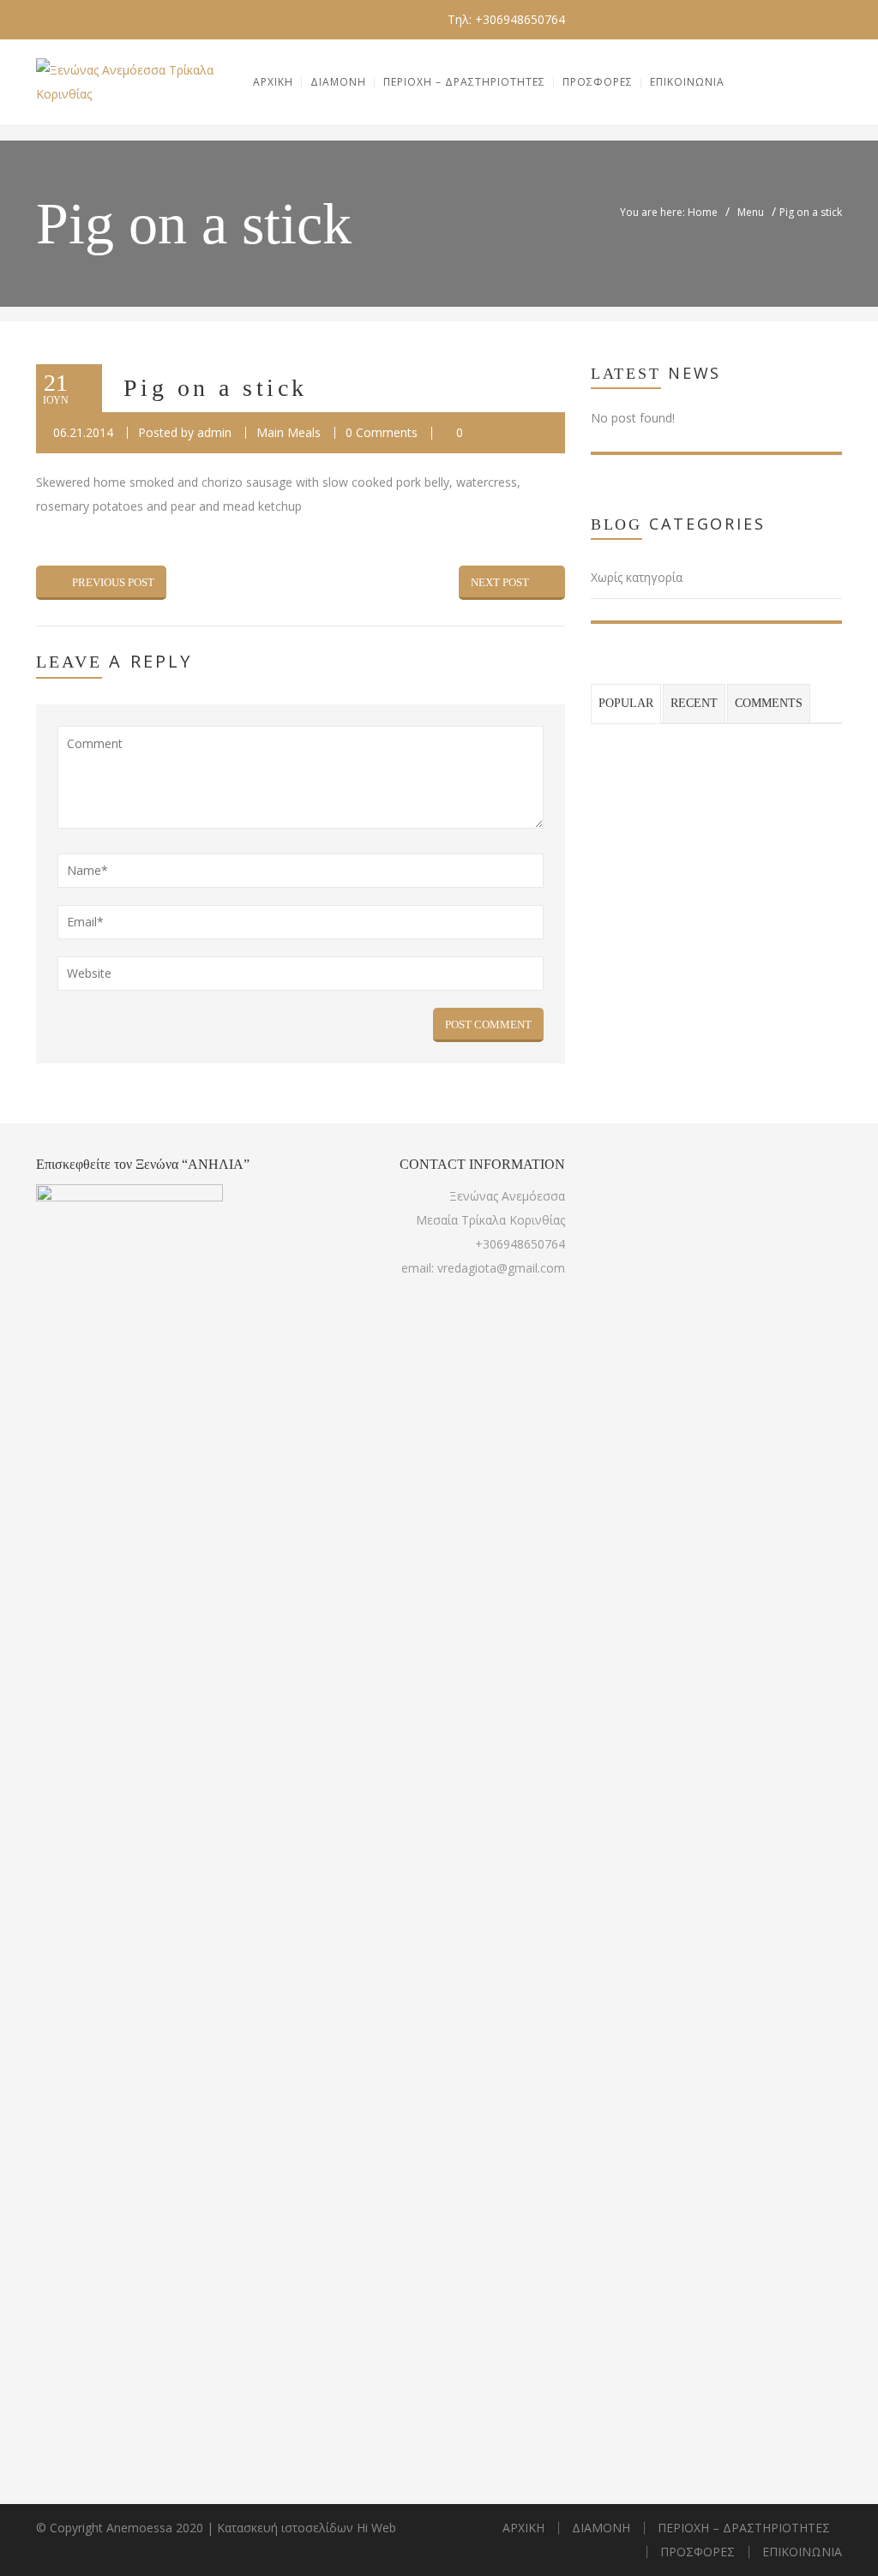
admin (214, 432)
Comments (769, 703)
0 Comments (382, 432)
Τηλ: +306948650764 (506, 19)
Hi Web (376, 2528)
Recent (694, 703)
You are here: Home (669, 212)
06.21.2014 (83, 432)
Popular (626, 703)
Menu (751, 212)
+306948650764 (520, 1244)
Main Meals (289, 432)
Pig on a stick (216, 388)
